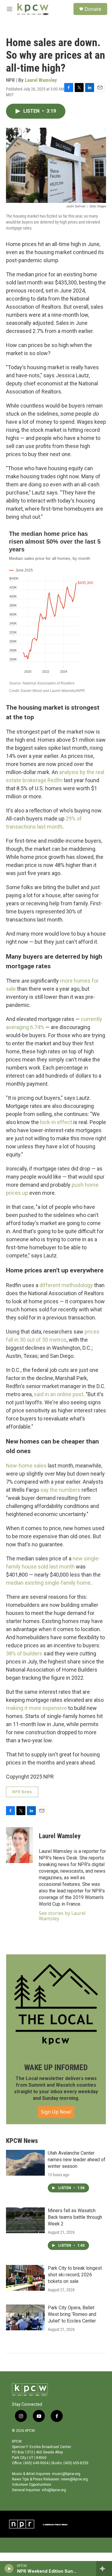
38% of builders (24, 1653)
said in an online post (59, 1394)
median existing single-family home (48, 1583)
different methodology (66, 1285)
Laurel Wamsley (41, 80)
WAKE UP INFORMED (56, 2067)
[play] (9, 2569)
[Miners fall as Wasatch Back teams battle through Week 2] (25, 2220)
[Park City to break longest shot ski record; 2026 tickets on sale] (25, 2278)
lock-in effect (56, 1122)
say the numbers (60, 1490)
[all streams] (104, 2569)
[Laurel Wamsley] (19, 1845)
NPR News (22, 1792)
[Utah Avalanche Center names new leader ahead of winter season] (25, 2163)
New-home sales (26, 1466)
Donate (93, 9)
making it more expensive (36, 1708)
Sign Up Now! (56, 2112)
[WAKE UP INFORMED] (56, 2004)
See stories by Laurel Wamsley (62, 1916)
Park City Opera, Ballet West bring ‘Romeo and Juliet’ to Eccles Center (72, 2314)
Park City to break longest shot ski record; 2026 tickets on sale (75, 2275)
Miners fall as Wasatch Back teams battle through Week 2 (75, 2217)
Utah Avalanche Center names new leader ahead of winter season (77, 2160)
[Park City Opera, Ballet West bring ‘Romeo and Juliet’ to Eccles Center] (25, 2317)
